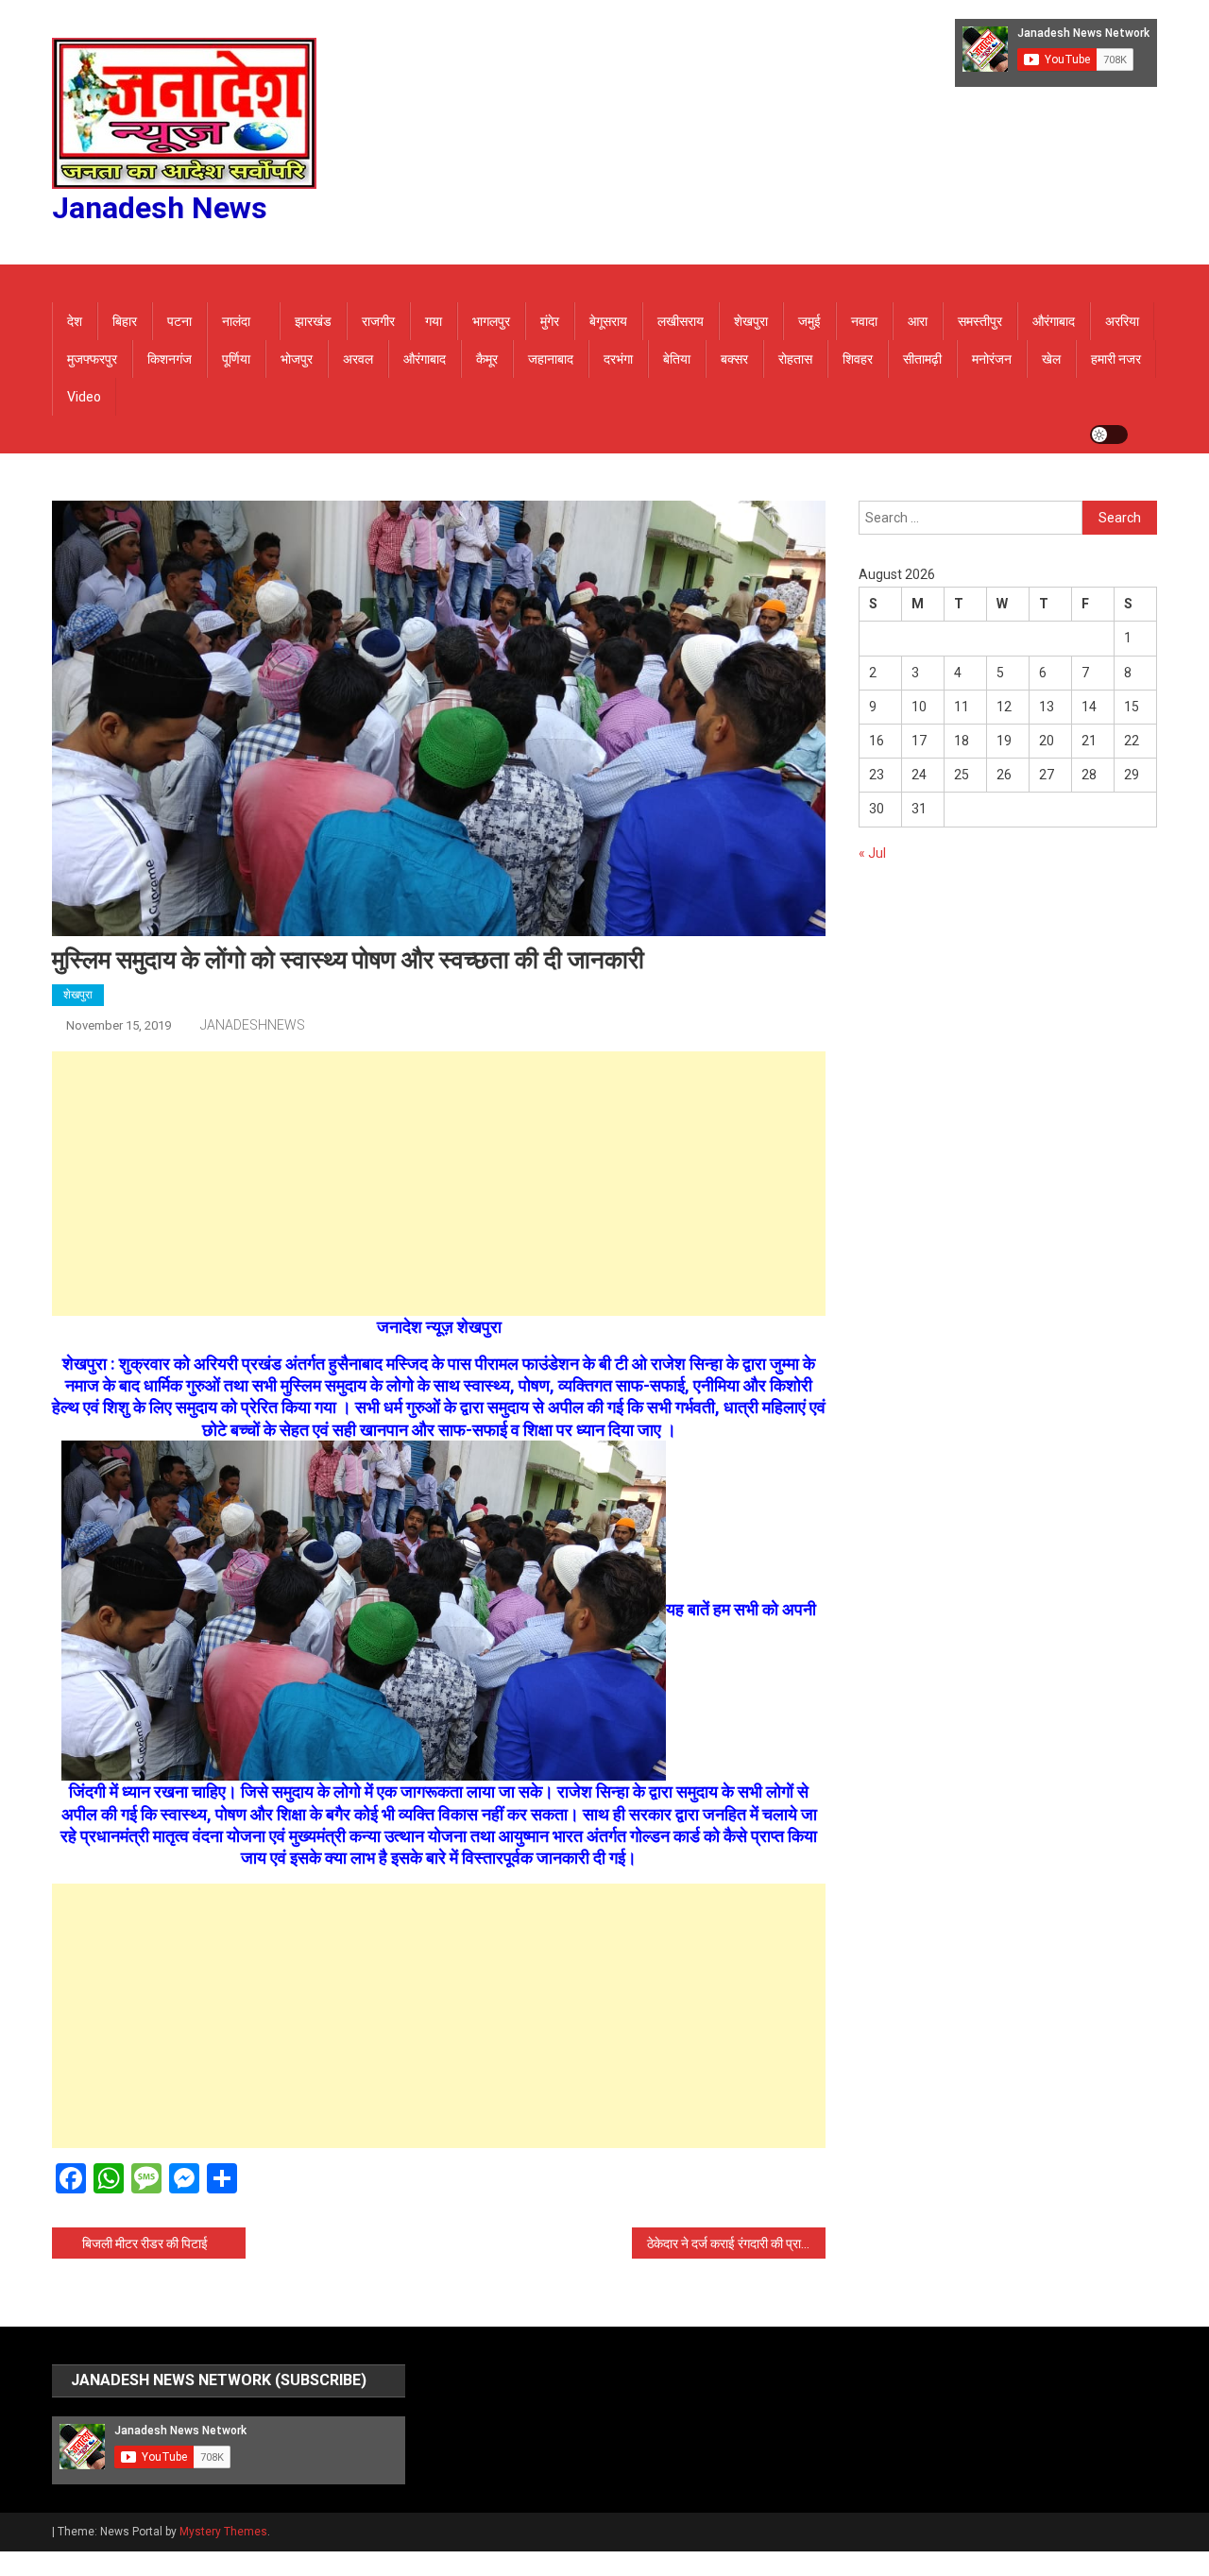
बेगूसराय (608, 321)
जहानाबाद (551, 359)
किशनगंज (170, 359)
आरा (918, 321)
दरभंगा (618, 359)
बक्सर (734, 359)
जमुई (809, 321)
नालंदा (236, 321)
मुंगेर (550, 321)
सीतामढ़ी (922, 359)
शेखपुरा (751, 321)
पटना (179, 321)
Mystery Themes (223, 2532)
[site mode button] (1109, 435)
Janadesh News (160, 208)
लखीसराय (681, 321)
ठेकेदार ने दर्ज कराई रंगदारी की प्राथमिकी (736, 2243)
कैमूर (487, 359)
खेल (1051, 359)
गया (434, 321)
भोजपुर (297, 359)
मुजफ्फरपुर (92, 359)
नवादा (864, 321)
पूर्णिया (236, 359)
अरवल (358, 359)
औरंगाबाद (1054, 321)
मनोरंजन (992, 359)
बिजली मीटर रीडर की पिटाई (145, 2243)
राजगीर (378, 321)
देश (75, 321)
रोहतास (795, 359)
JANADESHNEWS (253, 1025)
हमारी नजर (1116, 359)
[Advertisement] (439, 1184)
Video (84, 397)
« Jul (872, 853)
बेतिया (677, 359)
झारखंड (313, 321)
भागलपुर (491, 321)
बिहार (125, 321)
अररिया (1122, 321)
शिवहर (858, 359)
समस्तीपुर (980, 321)
